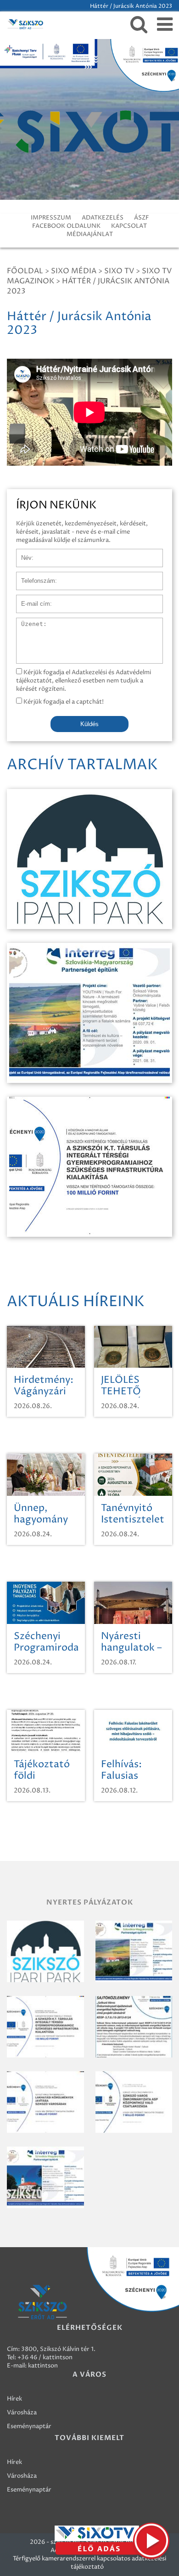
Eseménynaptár (29, 2426)
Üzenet (27, 622)
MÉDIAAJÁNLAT (90, 234)
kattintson (43, 2366)
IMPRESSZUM (51, 218)
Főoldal (25, 271)
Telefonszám (34, 576)
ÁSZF (141, 218)
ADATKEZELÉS (103, 218)
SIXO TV (119, 271)
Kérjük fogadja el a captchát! (63, 702)
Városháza (22, 2413)
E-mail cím (31, 599)
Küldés (89, 724)
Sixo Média (74, 271)
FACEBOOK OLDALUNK (66, 226)
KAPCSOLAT (129, 226)
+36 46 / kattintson (45, 2357)
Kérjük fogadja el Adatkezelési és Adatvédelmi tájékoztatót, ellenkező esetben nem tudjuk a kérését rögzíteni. (84, 681)
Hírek (14, 2399)
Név (22, 553)
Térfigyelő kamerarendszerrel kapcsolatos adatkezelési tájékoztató (89, 2563)
